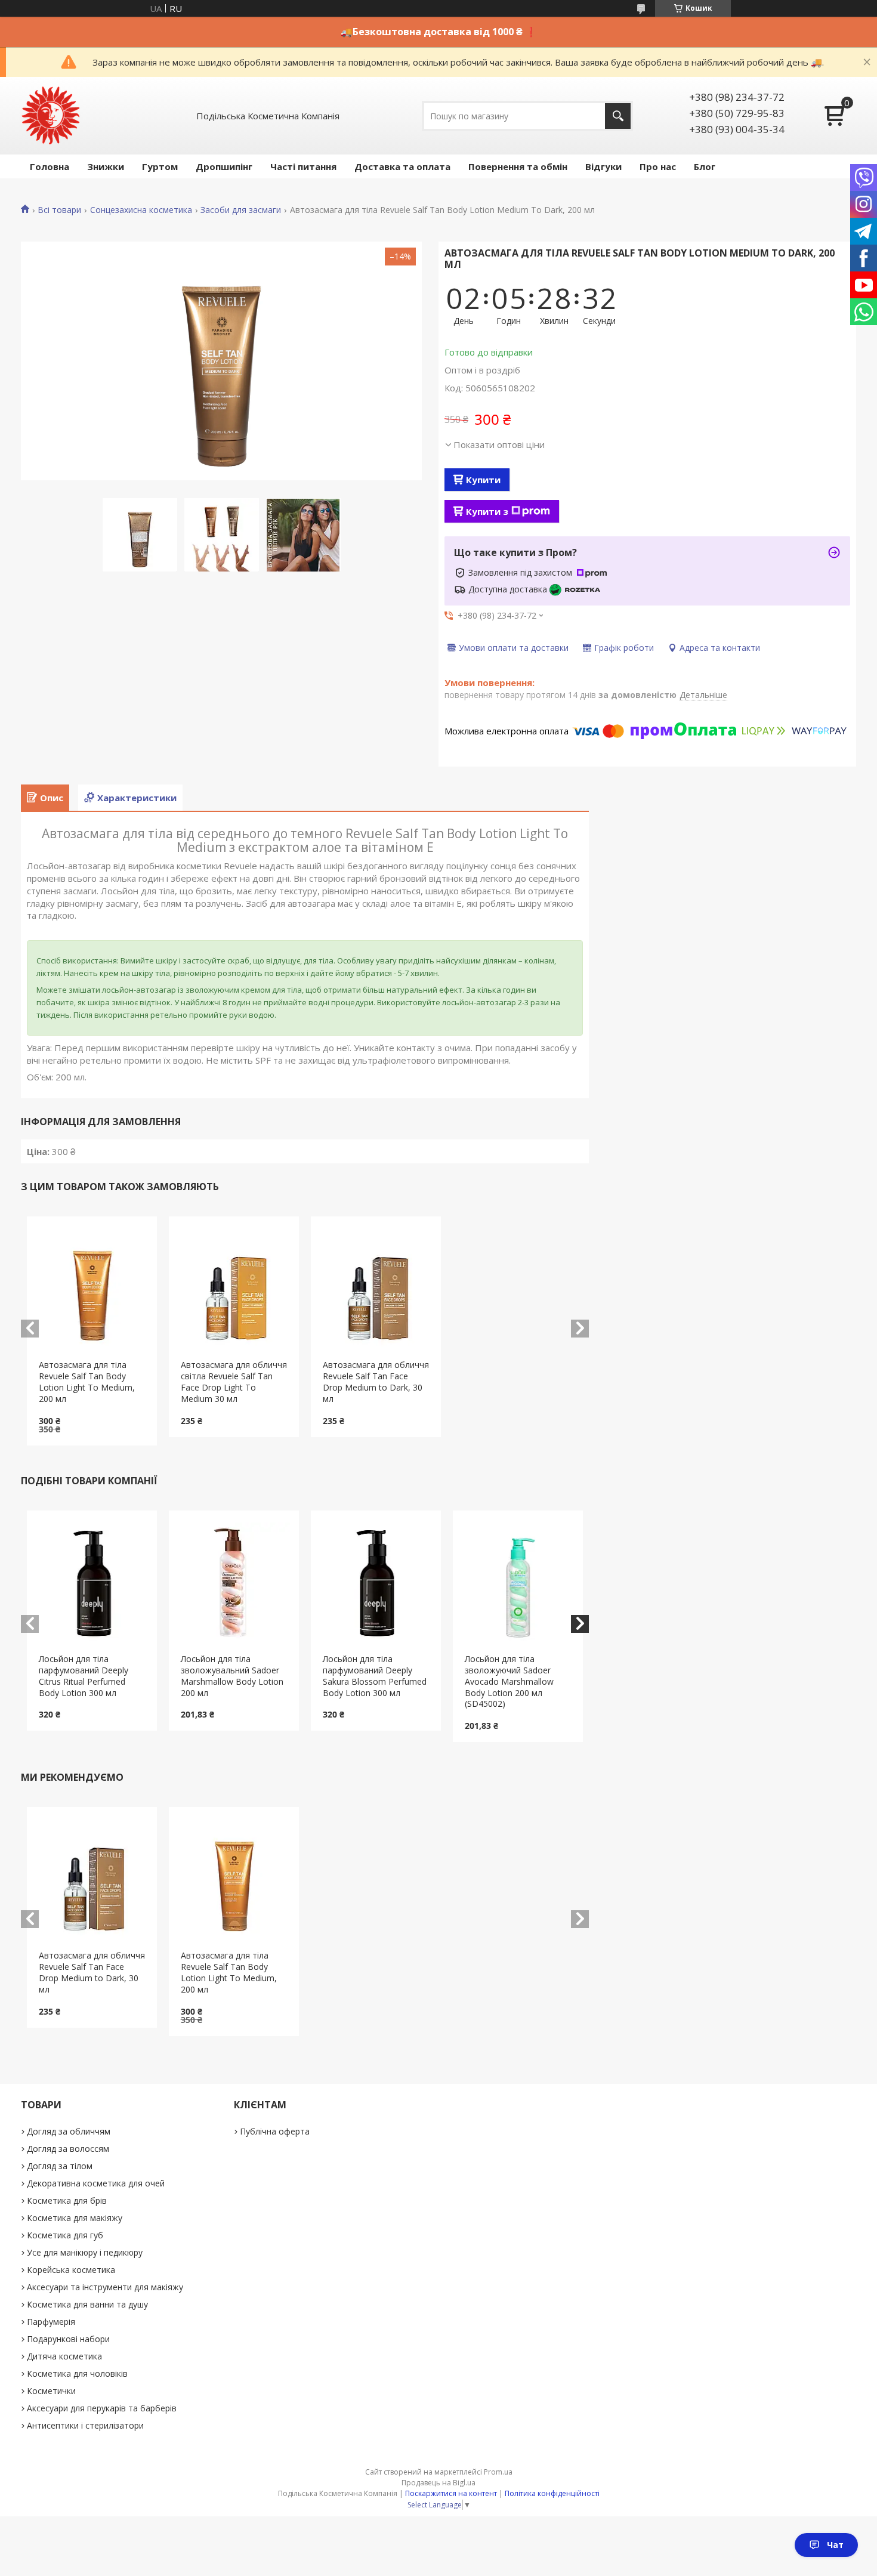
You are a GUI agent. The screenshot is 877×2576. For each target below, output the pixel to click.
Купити (483, 480)
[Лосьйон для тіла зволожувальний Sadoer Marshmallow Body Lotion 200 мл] (234, 1582)
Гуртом (160, 166)
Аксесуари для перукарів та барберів (102, 2408)
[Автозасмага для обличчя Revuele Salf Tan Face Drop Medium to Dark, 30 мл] (376, 1288)
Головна (50, 166)
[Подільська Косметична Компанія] (51, 116)
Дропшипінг (224, 166)
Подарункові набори (68, 2339)
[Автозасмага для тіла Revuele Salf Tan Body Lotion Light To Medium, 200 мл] (92, 1288)
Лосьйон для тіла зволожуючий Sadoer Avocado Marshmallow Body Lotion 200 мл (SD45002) (509, 1681)
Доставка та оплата (402, 166)
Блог (705, 166)
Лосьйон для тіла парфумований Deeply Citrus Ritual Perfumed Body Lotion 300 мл (84, 1676)
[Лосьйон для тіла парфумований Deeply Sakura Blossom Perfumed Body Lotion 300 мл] (376, 1582)
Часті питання (303, 166)
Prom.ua (498, 2472)
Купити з (487, 511)
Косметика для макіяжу (75, 2218)
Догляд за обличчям (69, 2131)
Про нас (658, 166)
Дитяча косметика (64, 2356)
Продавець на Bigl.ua (438, 2483)
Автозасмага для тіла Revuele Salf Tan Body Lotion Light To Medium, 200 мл (87, 1382)
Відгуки (603, 166)
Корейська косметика (71, 2270)
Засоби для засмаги (241, 210)
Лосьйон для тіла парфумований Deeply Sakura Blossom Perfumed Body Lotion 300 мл (375, 1676)
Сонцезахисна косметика (141, 210)
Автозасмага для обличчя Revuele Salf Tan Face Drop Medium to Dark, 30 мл (376, 1382)
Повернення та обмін (518, 166)
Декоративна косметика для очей (96, 2183)
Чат (835, 2545)
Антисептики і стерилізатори (85, 2425)
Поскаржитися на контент (451, 2493)
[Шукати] (618, 116)
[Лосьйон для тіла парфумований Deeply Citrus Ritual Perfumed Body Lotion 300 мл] (92, 1582)
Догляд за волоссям (68, 2149)
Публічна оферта (275, 2131)
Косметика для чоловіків (77, 2373)
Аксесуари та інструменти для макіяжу (105, 2287)
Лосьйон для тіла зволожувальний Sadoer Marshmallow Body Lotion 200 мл (232, 1676)
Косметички (51, 2391)
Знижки (106, 166)
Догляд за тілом (60, 2166)
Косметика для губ (65, 2235)
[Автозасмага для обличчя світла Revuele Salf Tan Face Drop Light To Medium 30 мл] (234, 1288)
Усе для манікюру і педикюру (85, 2252)
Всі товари (59, 210)
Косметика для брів (67, 2200)
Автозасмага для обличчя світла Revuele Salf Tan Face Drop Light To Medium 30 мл (234, 1382)
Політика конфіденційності (552, 2493)
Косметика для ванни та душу (87, 2304)
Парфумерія (51, 2322)
